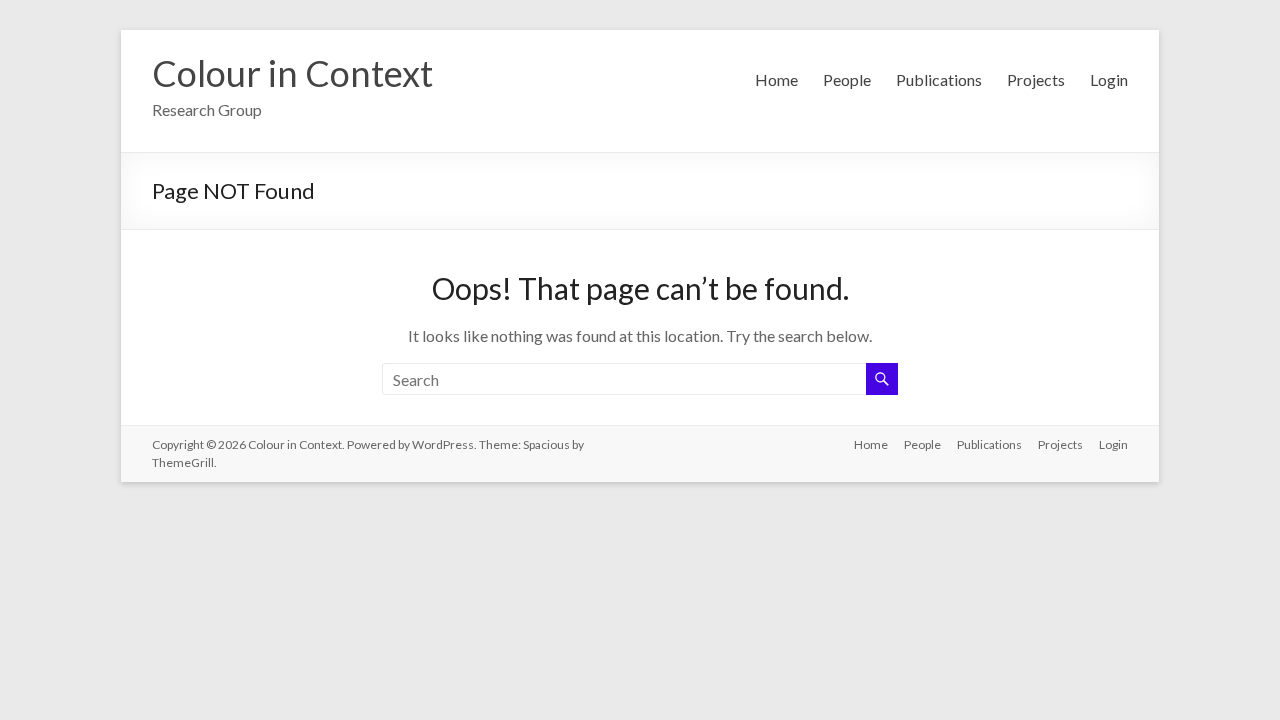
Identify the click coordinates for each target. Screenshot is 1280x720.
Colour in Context (292, 73)
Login (1109, 79)
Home (776, 79)
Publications (939, 79)
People (847, 79)
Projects (1036, 79)
